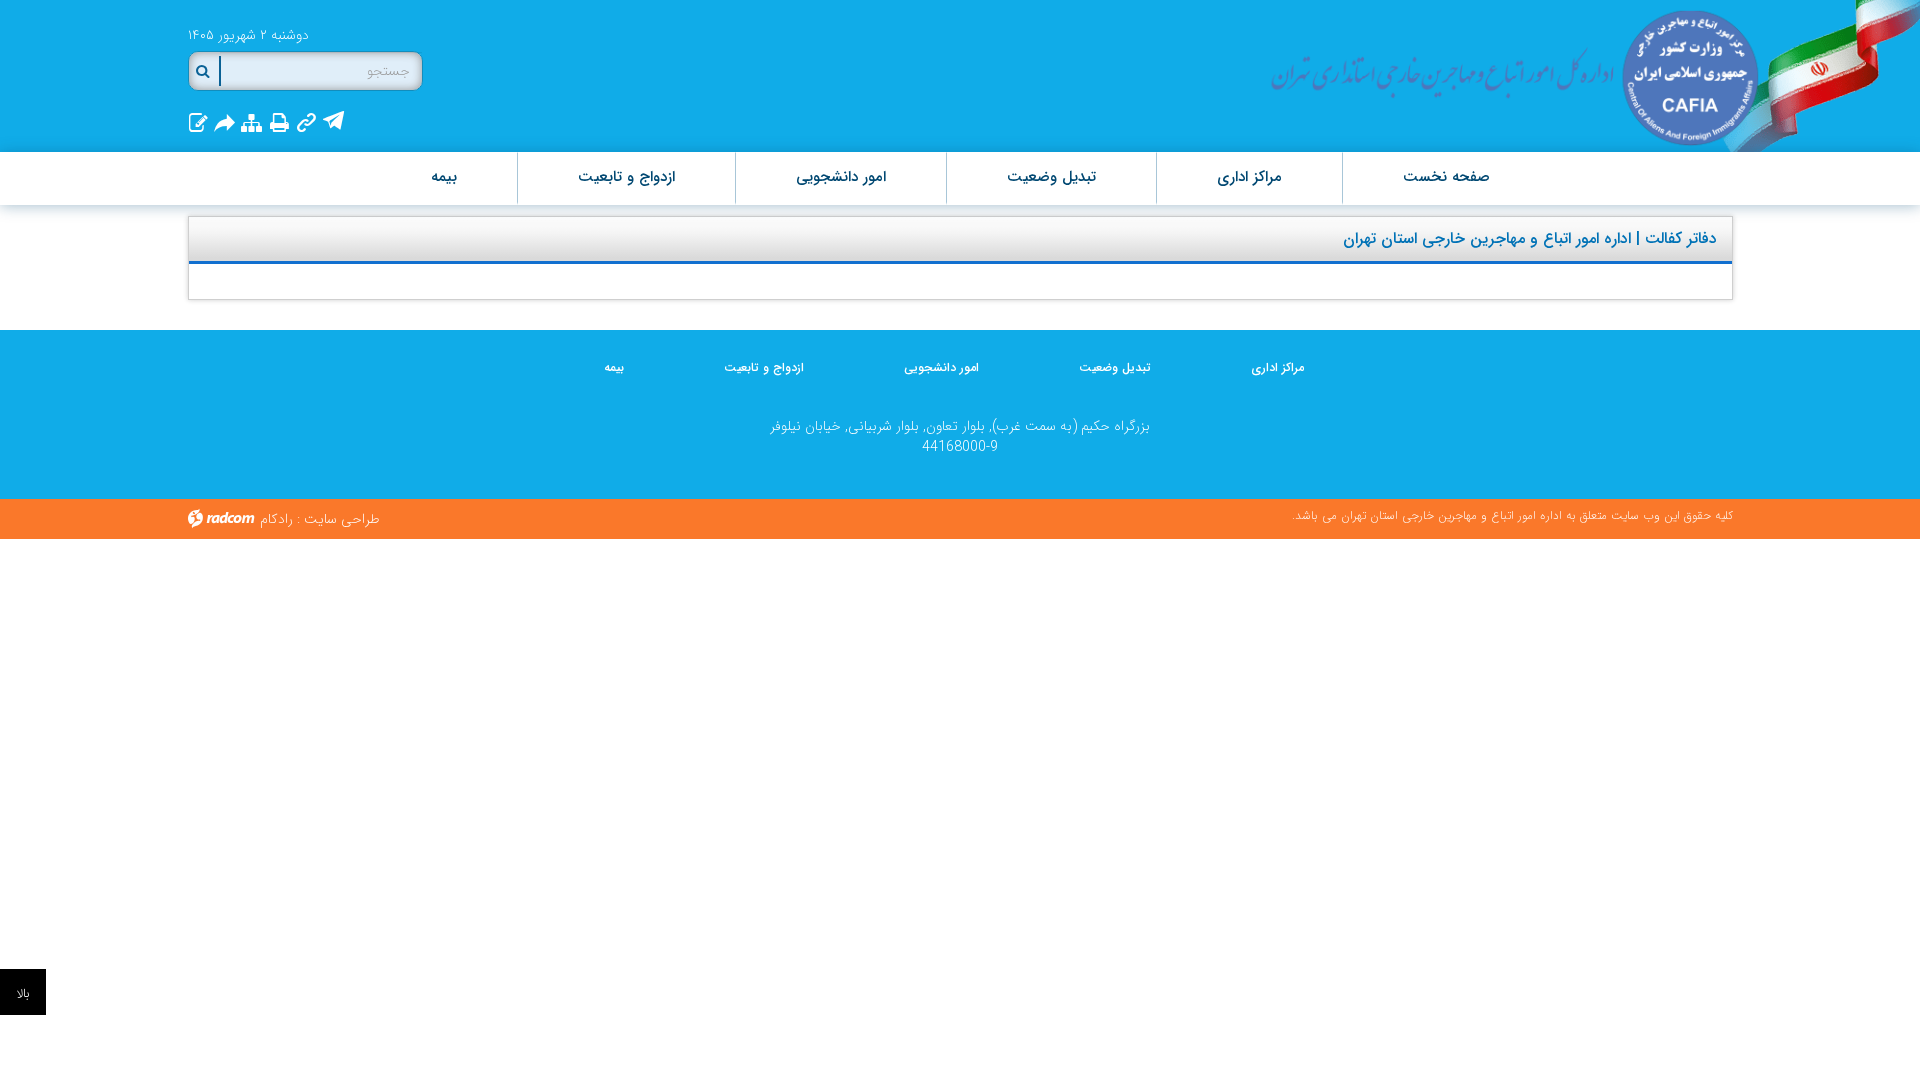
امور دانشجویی (941, 367)
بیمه (614, 367)
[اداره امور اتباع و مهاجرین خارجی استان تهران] (1511, 77)
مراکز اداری (1277, 367)
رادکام (276, 519)
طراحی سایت (342, 519)
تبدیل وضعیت (1115, 367)
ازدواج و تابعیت (764, 367)
